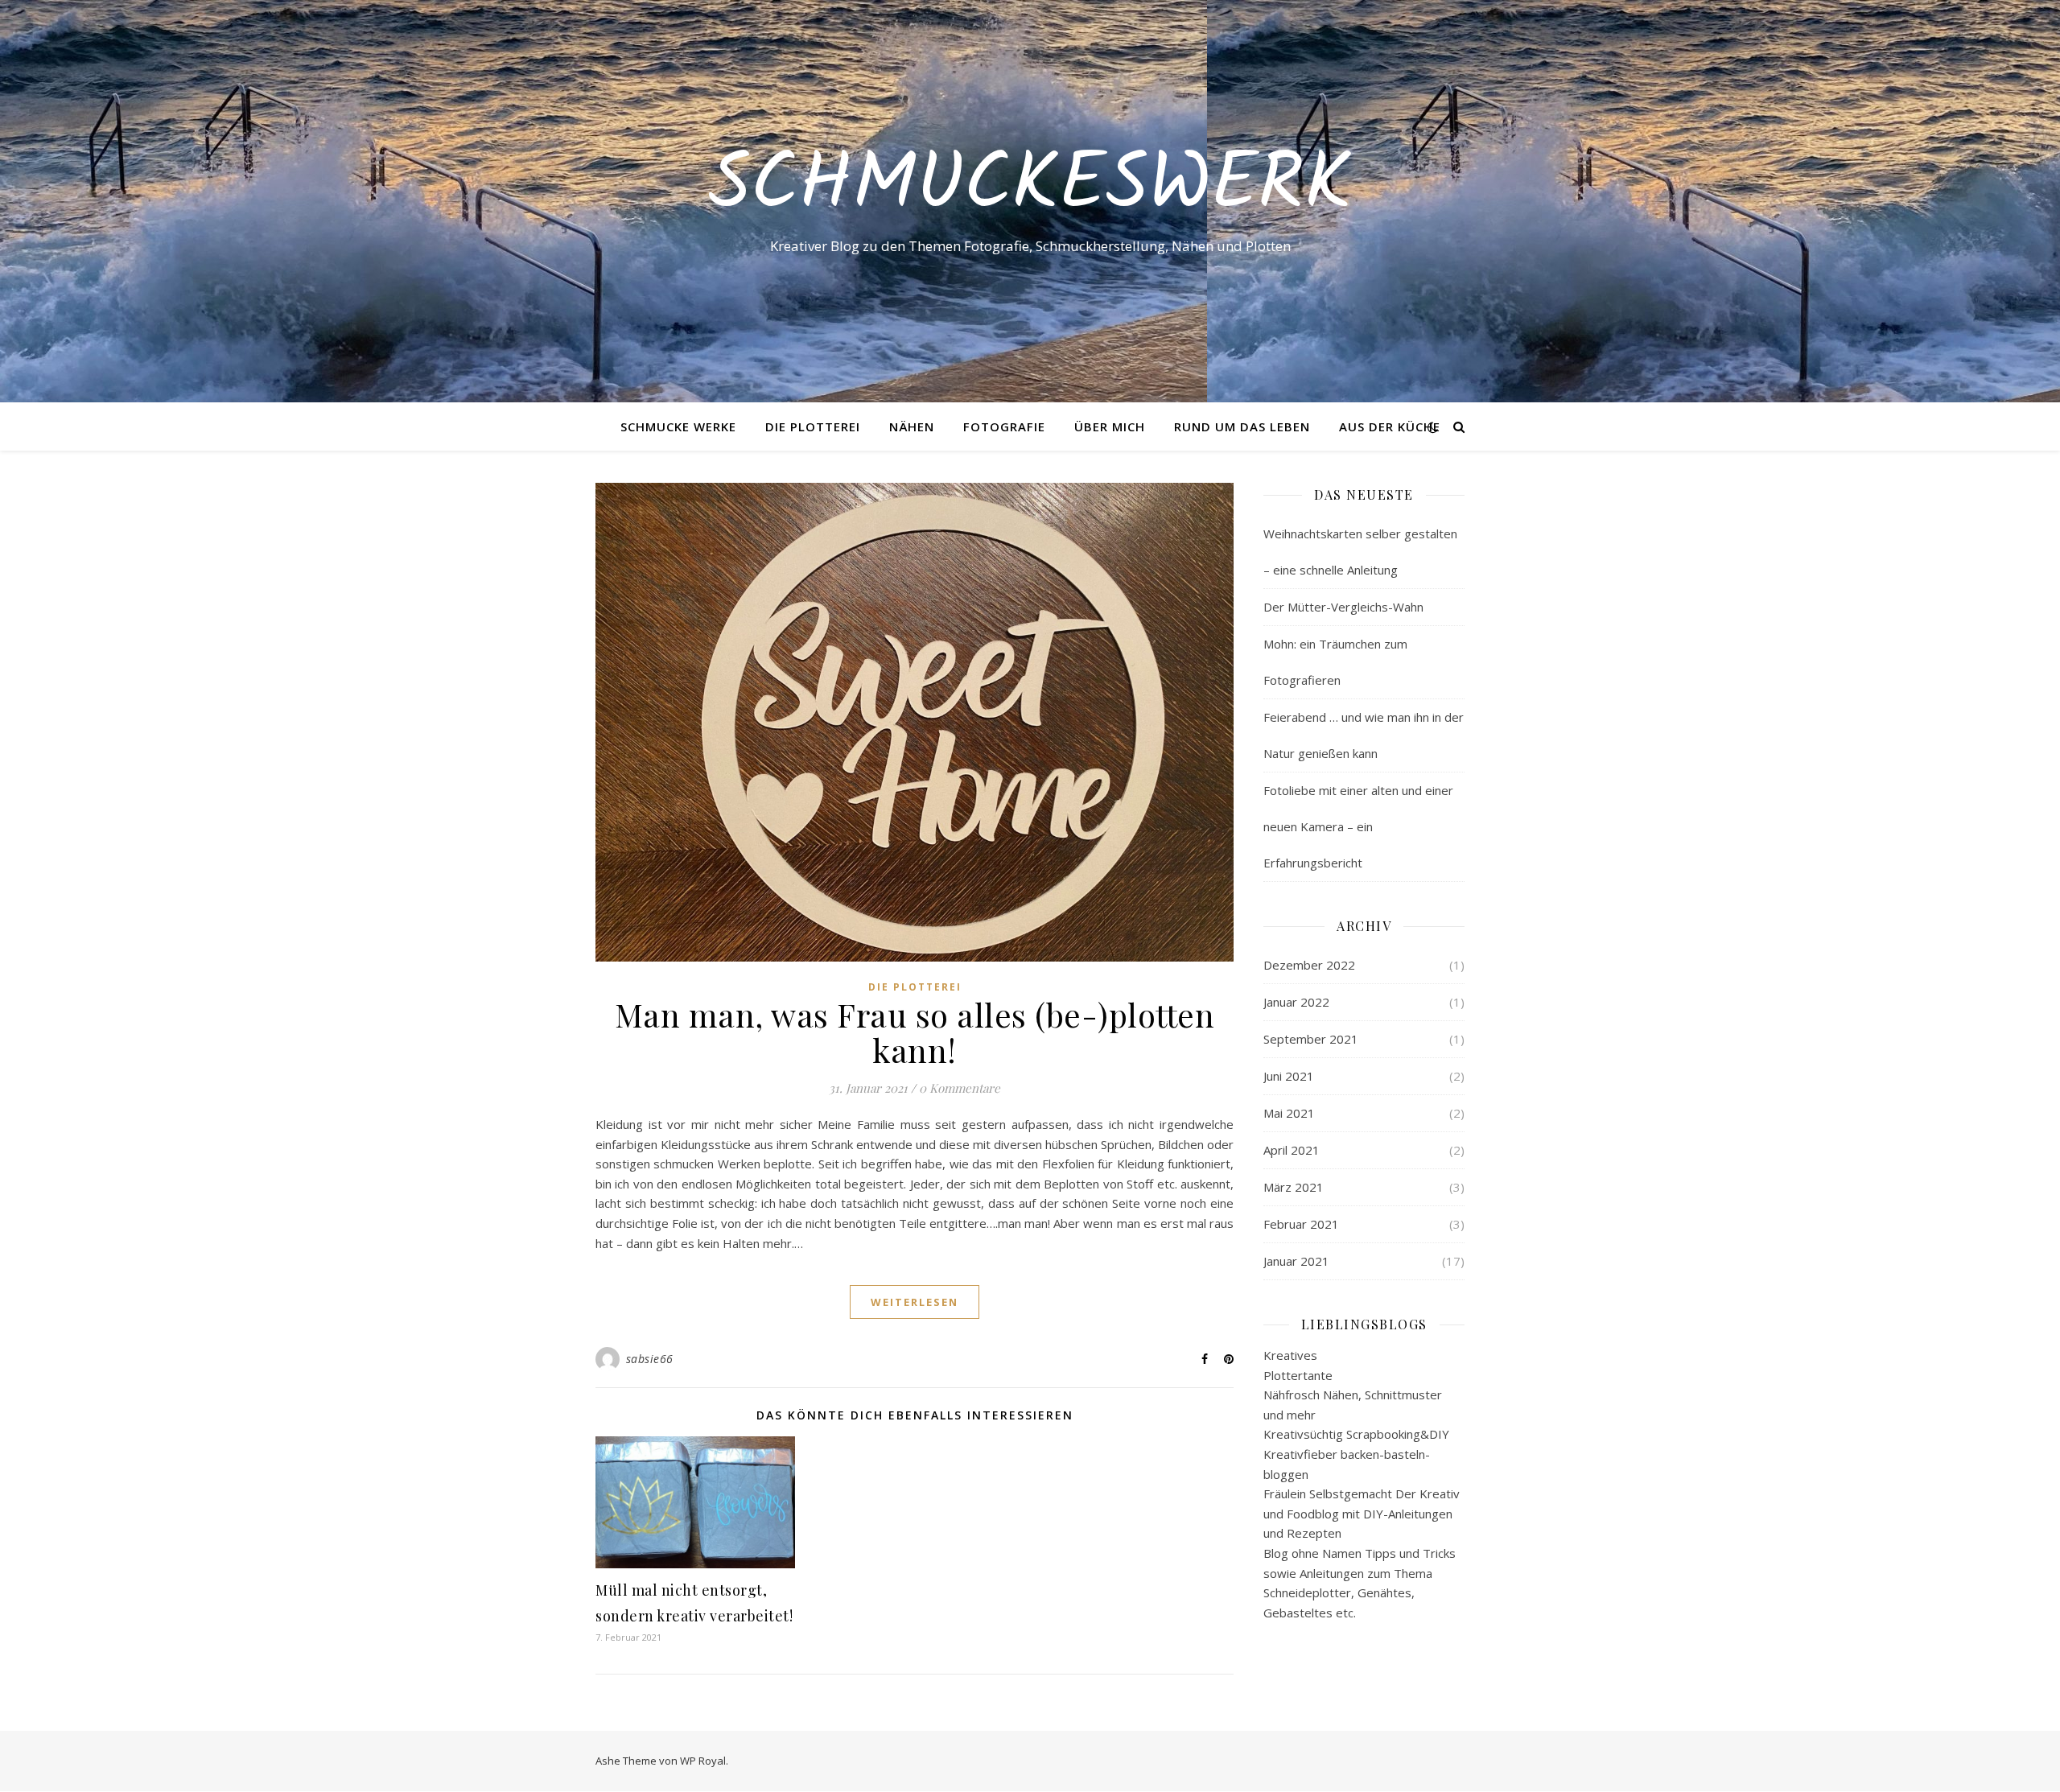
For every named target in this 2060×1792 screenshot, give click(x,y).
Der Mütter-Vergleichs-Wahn (1343, 607)
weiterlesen (915, 1302)
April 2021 (1292, 1150)
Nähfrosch (1292, 1394)
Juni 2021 (1289, 1076)
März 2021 (1294, 1187)
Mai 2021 (1289, 1113)
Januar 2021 (1296, 1261)
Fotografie (1004, 426)
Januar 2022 (1296, 1002)
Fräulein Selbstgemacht (1328, 1493)
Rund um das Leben (1242, 426)
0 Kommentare (960, 1088)
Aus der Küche (1390, 426)
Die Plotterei (813, 426)
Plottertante (1298, 1375)
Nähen (912, 426)
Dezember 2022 (1309, 965)
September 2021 (1311, 1039)
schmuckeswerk (1030, 187)
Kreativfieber (1300, 1454)
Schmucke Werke (678, 426)
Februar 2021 (1301, 1224)
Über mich (1110, 426)
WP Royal (703, 1761)
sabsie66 (650, 1359)
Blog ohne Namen (1312, 1553)
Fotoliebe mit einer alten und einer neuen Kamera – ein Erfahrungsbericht (1358, 826)
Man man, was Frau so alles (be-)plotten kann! (915, 1032)
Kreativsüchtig (1303, 1434)
